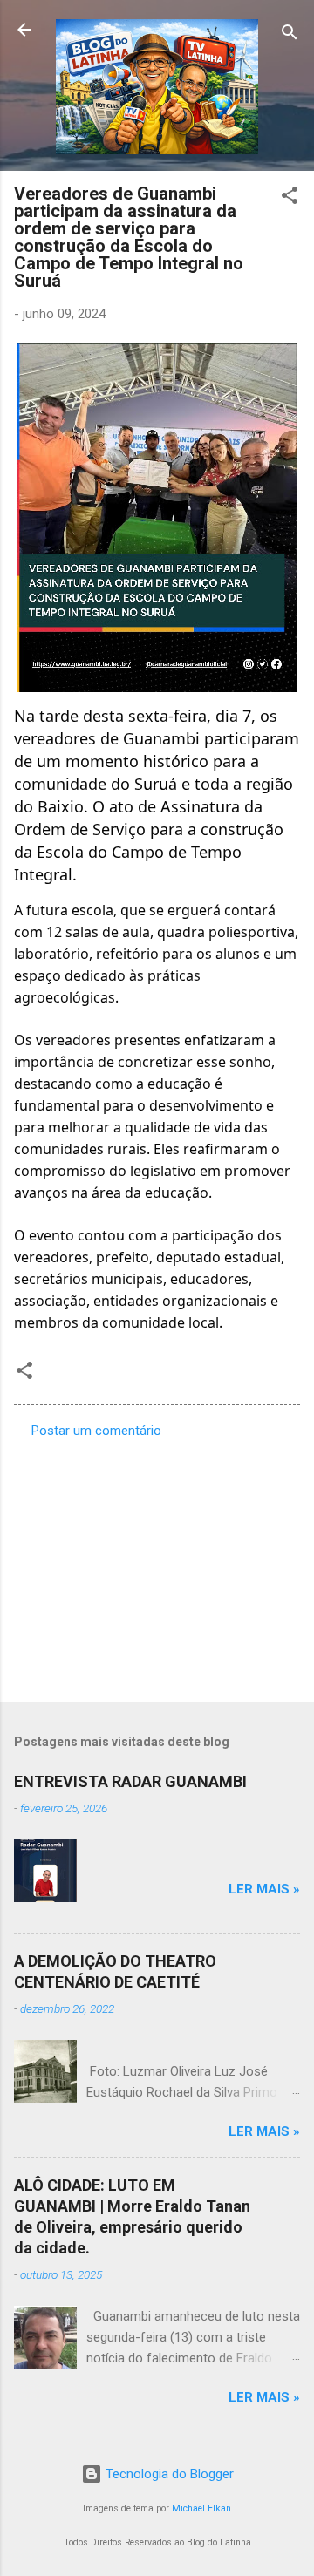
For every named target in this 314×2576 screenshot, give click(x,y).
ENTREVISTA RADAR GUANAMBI (130, 1781)
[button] (290, 198)
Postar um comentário (96, 1431)
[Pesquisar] (290, 35)
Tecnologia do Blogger (168, 2474)
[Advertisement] (157, 1565)
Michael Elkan (201, 2508)
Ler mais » (264, 1889)
